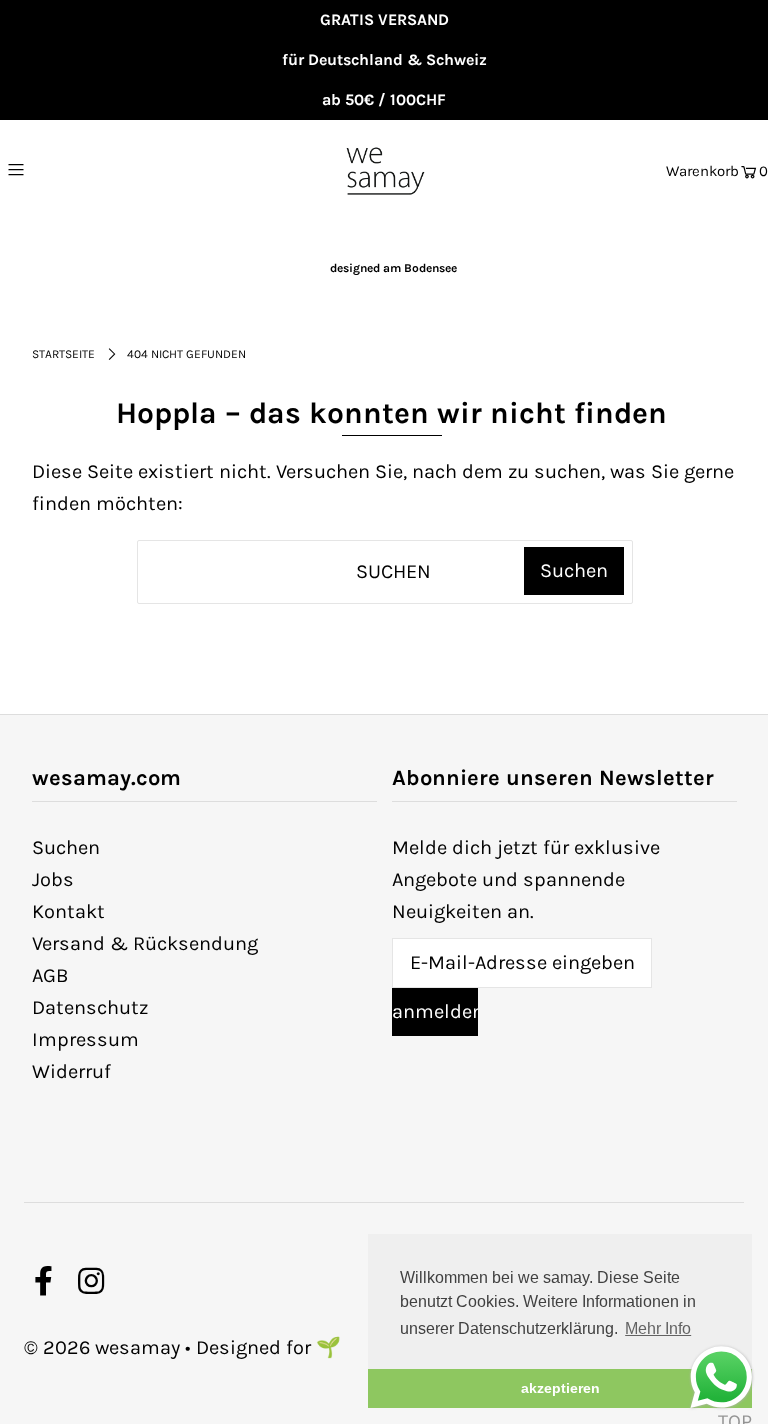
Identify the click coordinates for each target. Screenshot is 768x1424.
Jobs (53, 879)
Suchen (66, 847)
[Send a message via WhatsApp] (721, 1377)
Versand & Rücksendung (145, 943)
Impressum (85, 1039)
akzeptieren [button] (560, 1388)
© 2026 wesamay (102, 1347)
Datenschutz (90, 1007)
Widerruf (71, 1071)
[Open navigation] (57, 170)
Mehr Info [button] (658, 1328)
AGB (50, 975)
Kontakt (68, 911)
